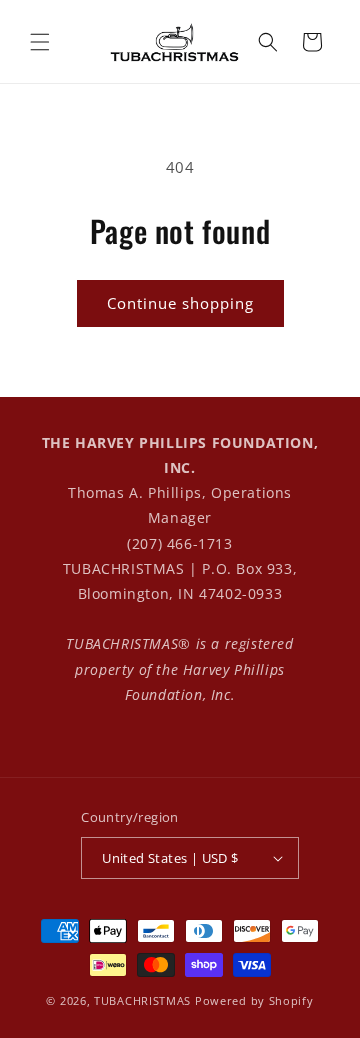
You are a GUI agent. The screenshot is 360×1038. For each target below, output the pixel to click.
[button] (40, 42)
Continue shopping (180, 303)
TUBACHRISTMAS (142, 1000)
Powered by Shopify (254, 1000)
